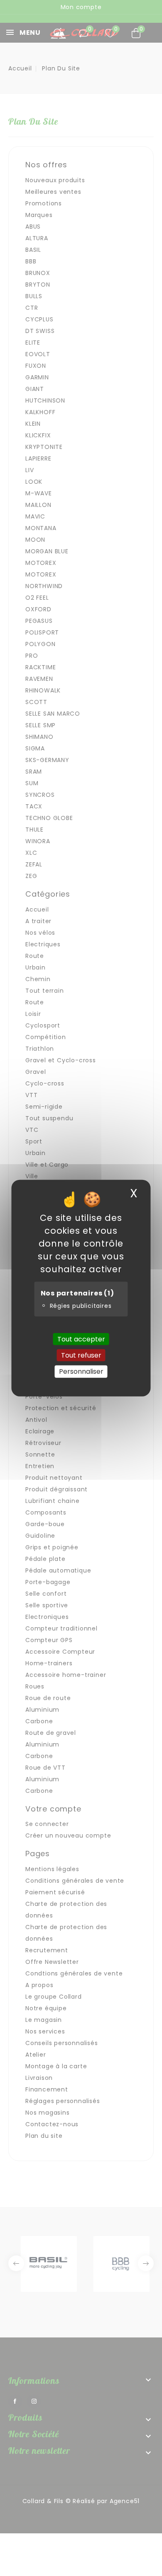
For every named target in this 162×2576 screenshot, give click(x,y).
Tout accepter (81, 1339)
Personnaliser (81, 1371)
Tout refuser (81, 1355)
